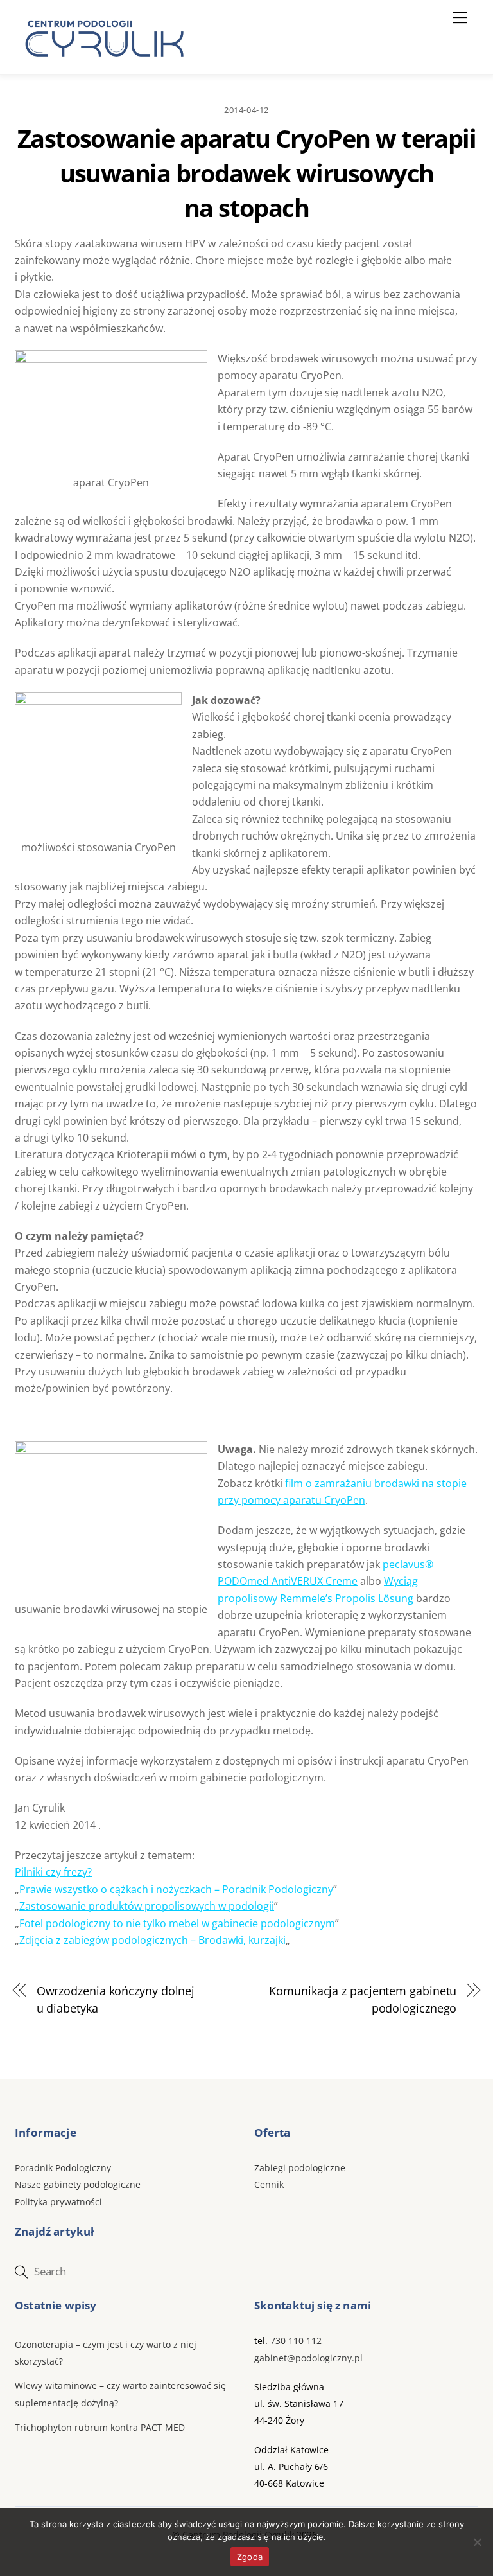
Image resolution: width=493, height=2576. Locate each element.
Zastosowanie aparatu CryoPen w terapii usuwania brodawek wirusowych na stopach (247, 173)
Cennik (269, 2184)
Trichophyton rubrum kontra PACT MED (100, 2427)
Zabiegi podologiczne (300, 2168)
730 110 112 (296, 2341)
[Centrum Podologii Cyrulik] (102, 61)
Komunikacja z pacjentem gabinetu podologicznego (363, 1999)
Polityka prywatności (58, 2202)
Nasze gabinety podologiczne (78, 2184)
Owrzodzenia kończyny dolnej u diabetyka (116, 1999)
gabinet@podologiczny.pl (308, 2358)
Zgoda (250, 2557)
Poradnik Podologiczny (63, 2168)
